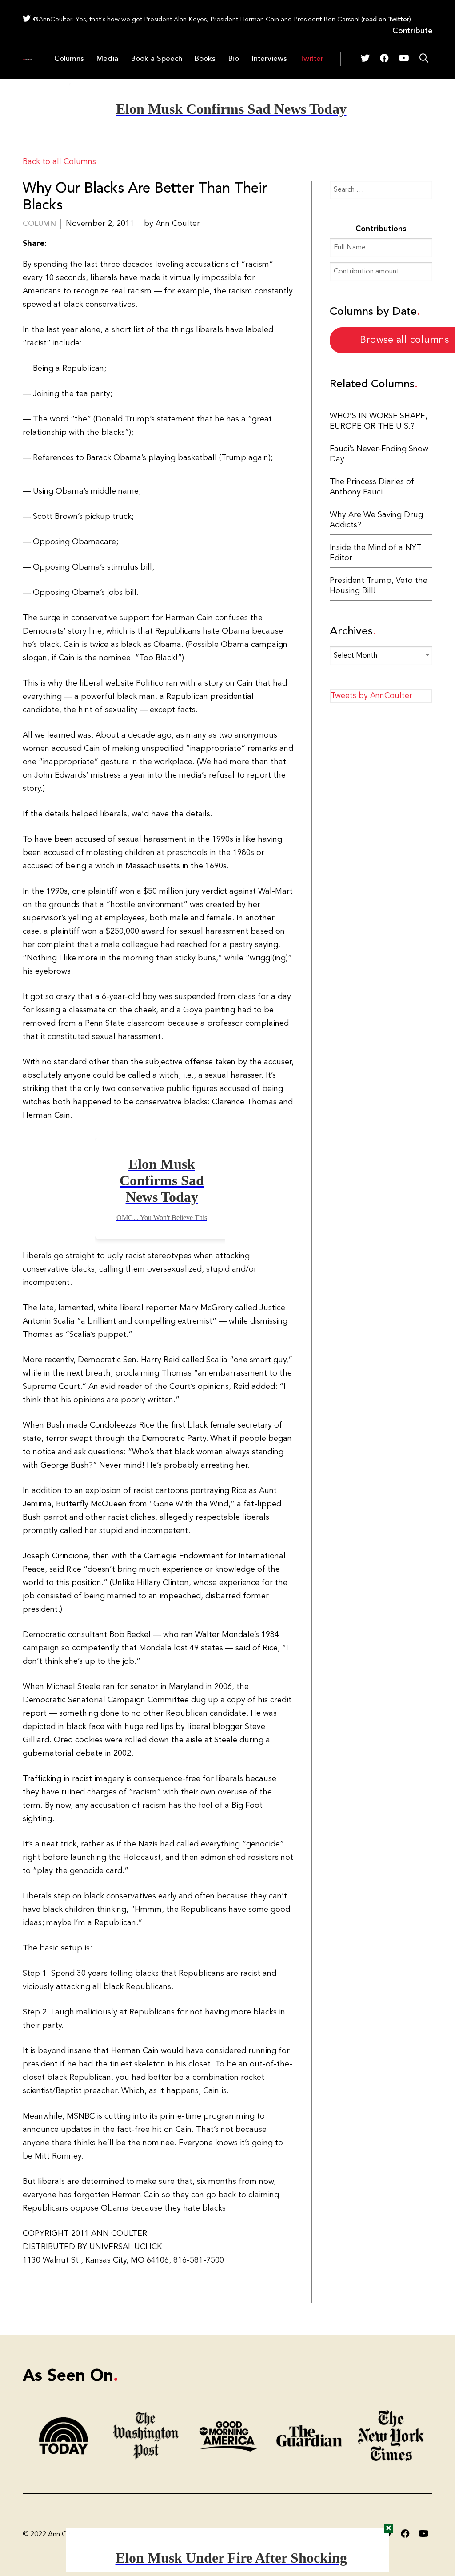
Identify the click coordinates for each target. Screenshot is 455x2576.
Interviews (269, 59)
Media (107, 59)
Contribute (412, 31)
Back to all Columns (59, 162)
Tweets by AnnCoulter (371, 696)
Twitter (311, 59)
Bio (233, 59)
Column (39, 224)
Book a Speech (156, 59)
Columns (69, 59)
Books (205, 59)
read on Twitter (386, 20)
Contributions (381, 229)
